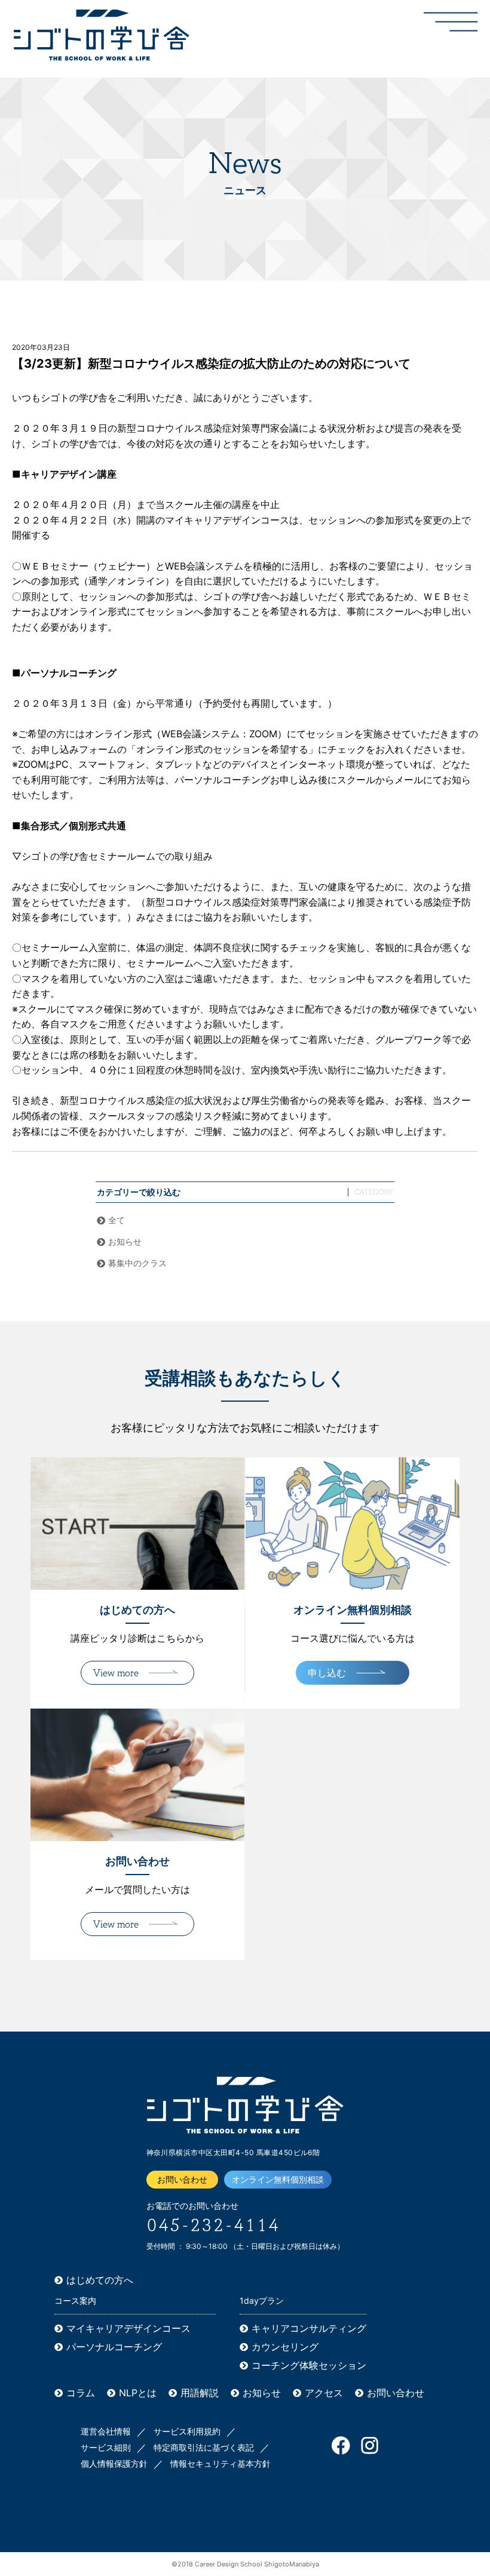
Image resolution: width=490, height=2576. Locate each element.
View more (116, 1673)
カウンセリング (285, 2347)
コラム (81, 2393)
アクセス (324, 2393)
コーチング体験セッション (309, 2365)
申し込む (327, 1673)
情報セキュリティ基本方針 (220, 2463)
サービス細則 (106, 2447)
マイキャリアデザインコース (128, 2328)
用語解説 (200, 2393)
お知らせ (125, 1241)
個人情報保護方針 (114, 2463)
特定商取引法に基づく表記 (204, 2447)
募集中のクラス (137, 1263)
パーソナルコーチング (114, 2347)
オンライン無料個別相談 (278, 2179)
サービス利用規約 (187, 2431)
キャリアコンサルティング (309, 2328)
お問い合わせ (182, 2179)
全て (117, 1220)
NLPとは (138, 2393)
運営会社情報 (106, 2431)
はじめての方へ (100, 2280)
